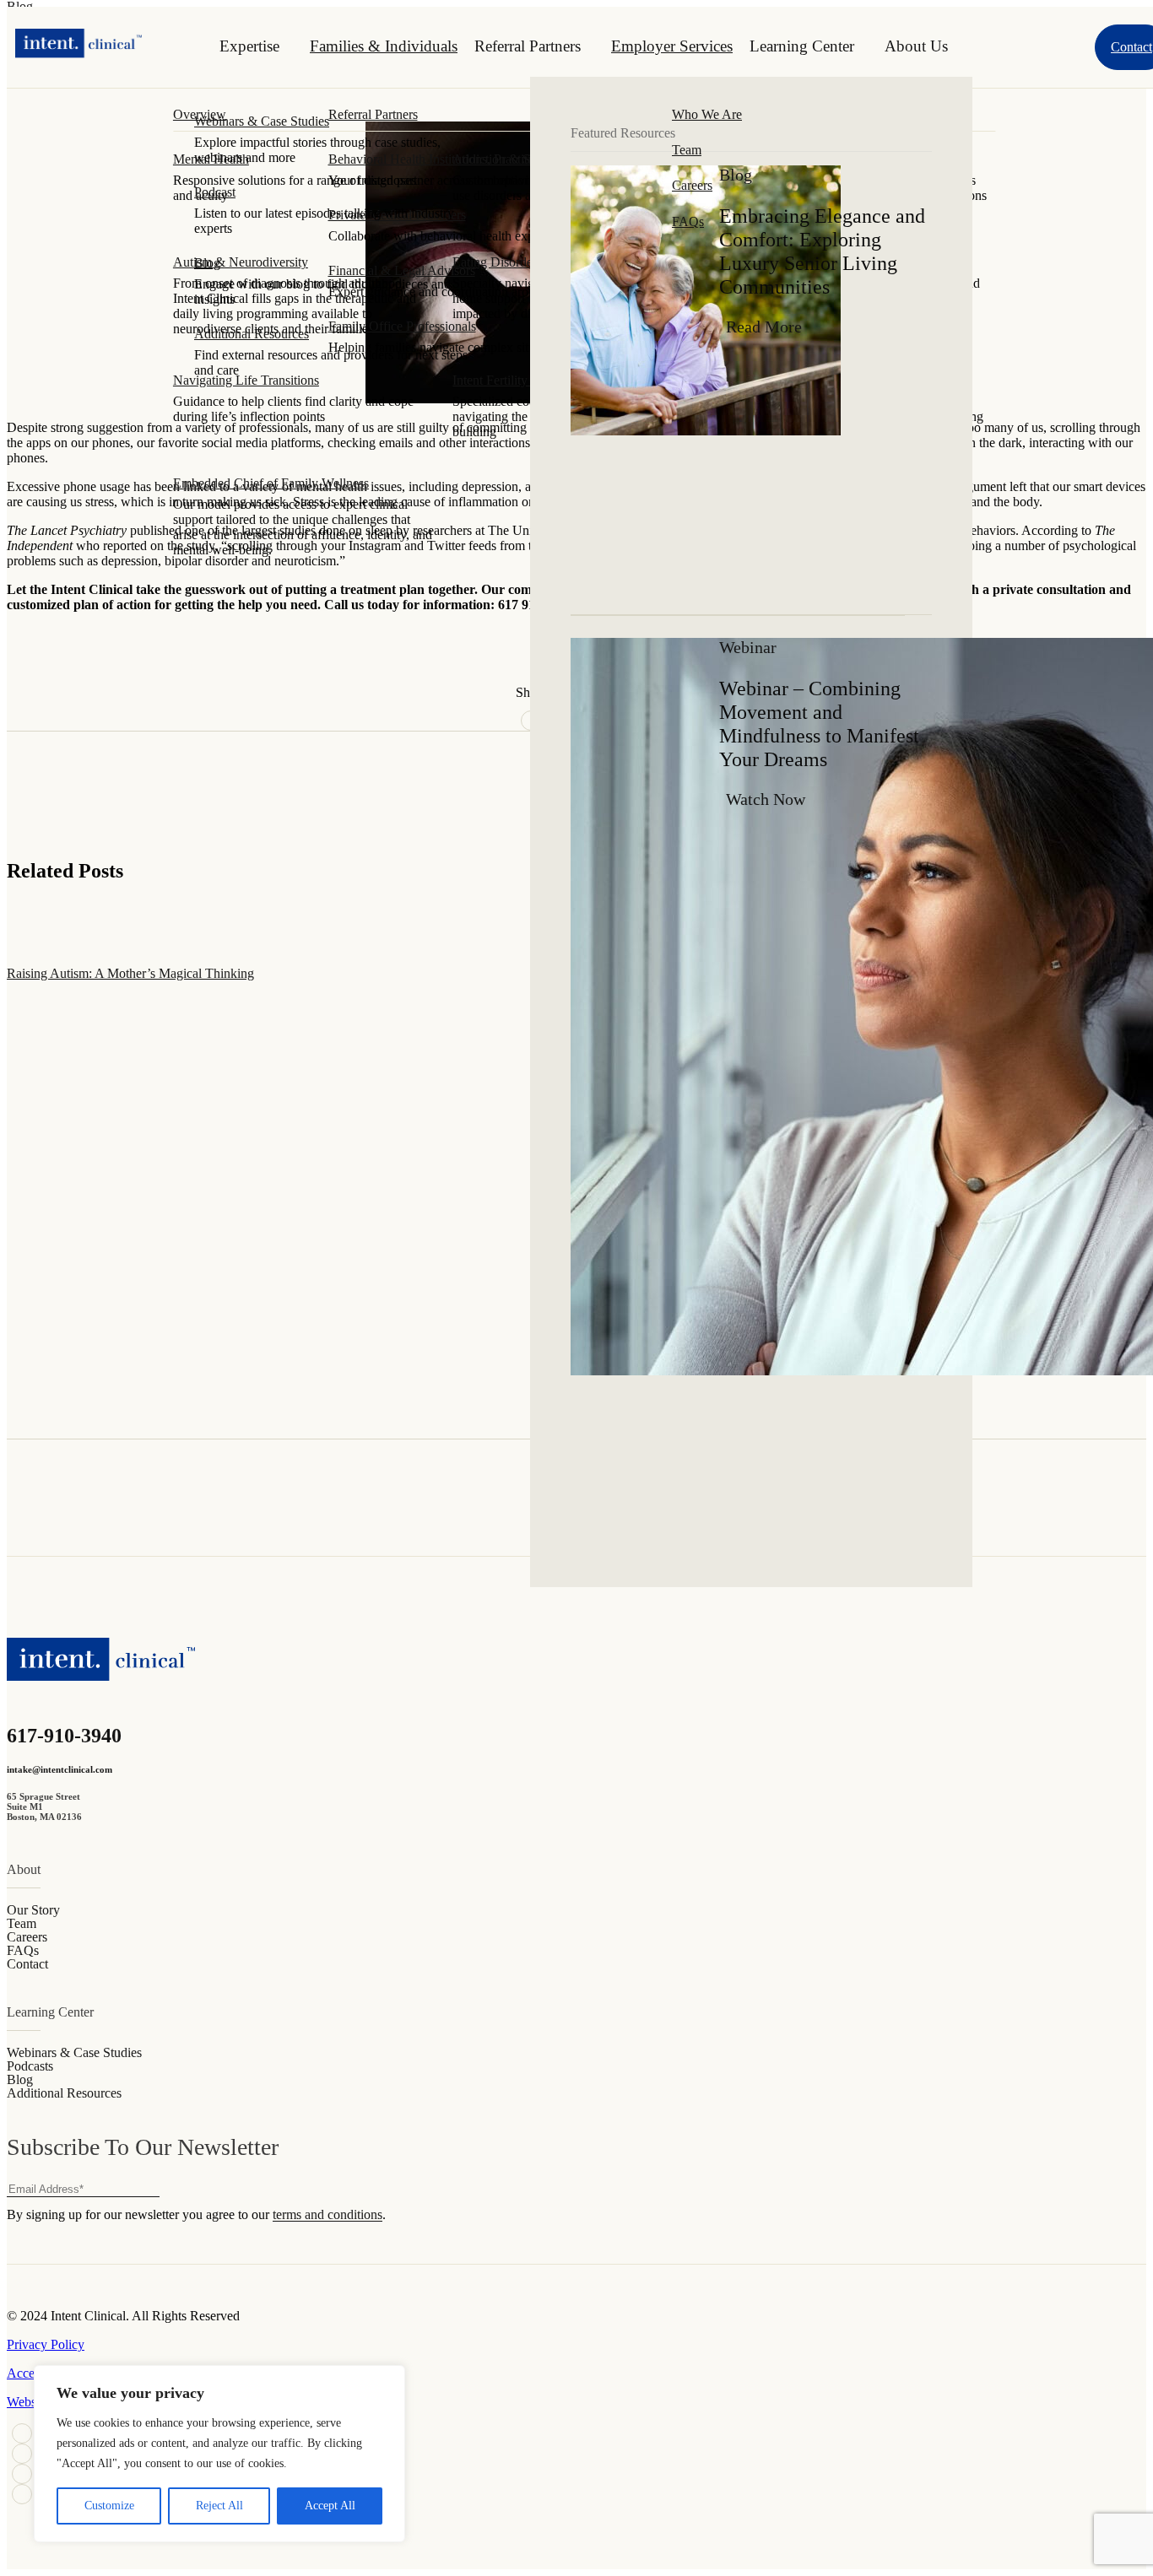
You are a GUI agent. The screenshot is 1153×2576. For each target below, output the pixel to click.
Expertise (249, 46)
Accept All (330, 2506)
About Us (916, 46)
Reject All (219, 2506)
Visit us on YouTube (22, 2474)
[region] (219, 2454)
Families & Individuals (384, 46)
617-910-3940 (64, 1736)
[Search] (1054, 47)
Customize (109, 2506)
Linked (22, 2454)
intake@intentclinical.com (60, 1769)
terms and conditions (327, 2214)
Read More (764, 327)
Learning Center (802, 46)
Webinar (748, 647)
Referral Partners (528, 46)
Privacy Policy (46, 2344)
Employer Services (672, 46)
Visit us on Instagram (22, 2494)
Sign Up (1125, 2196)
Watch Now (766, 799)
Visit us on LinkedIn (22, 2433)
